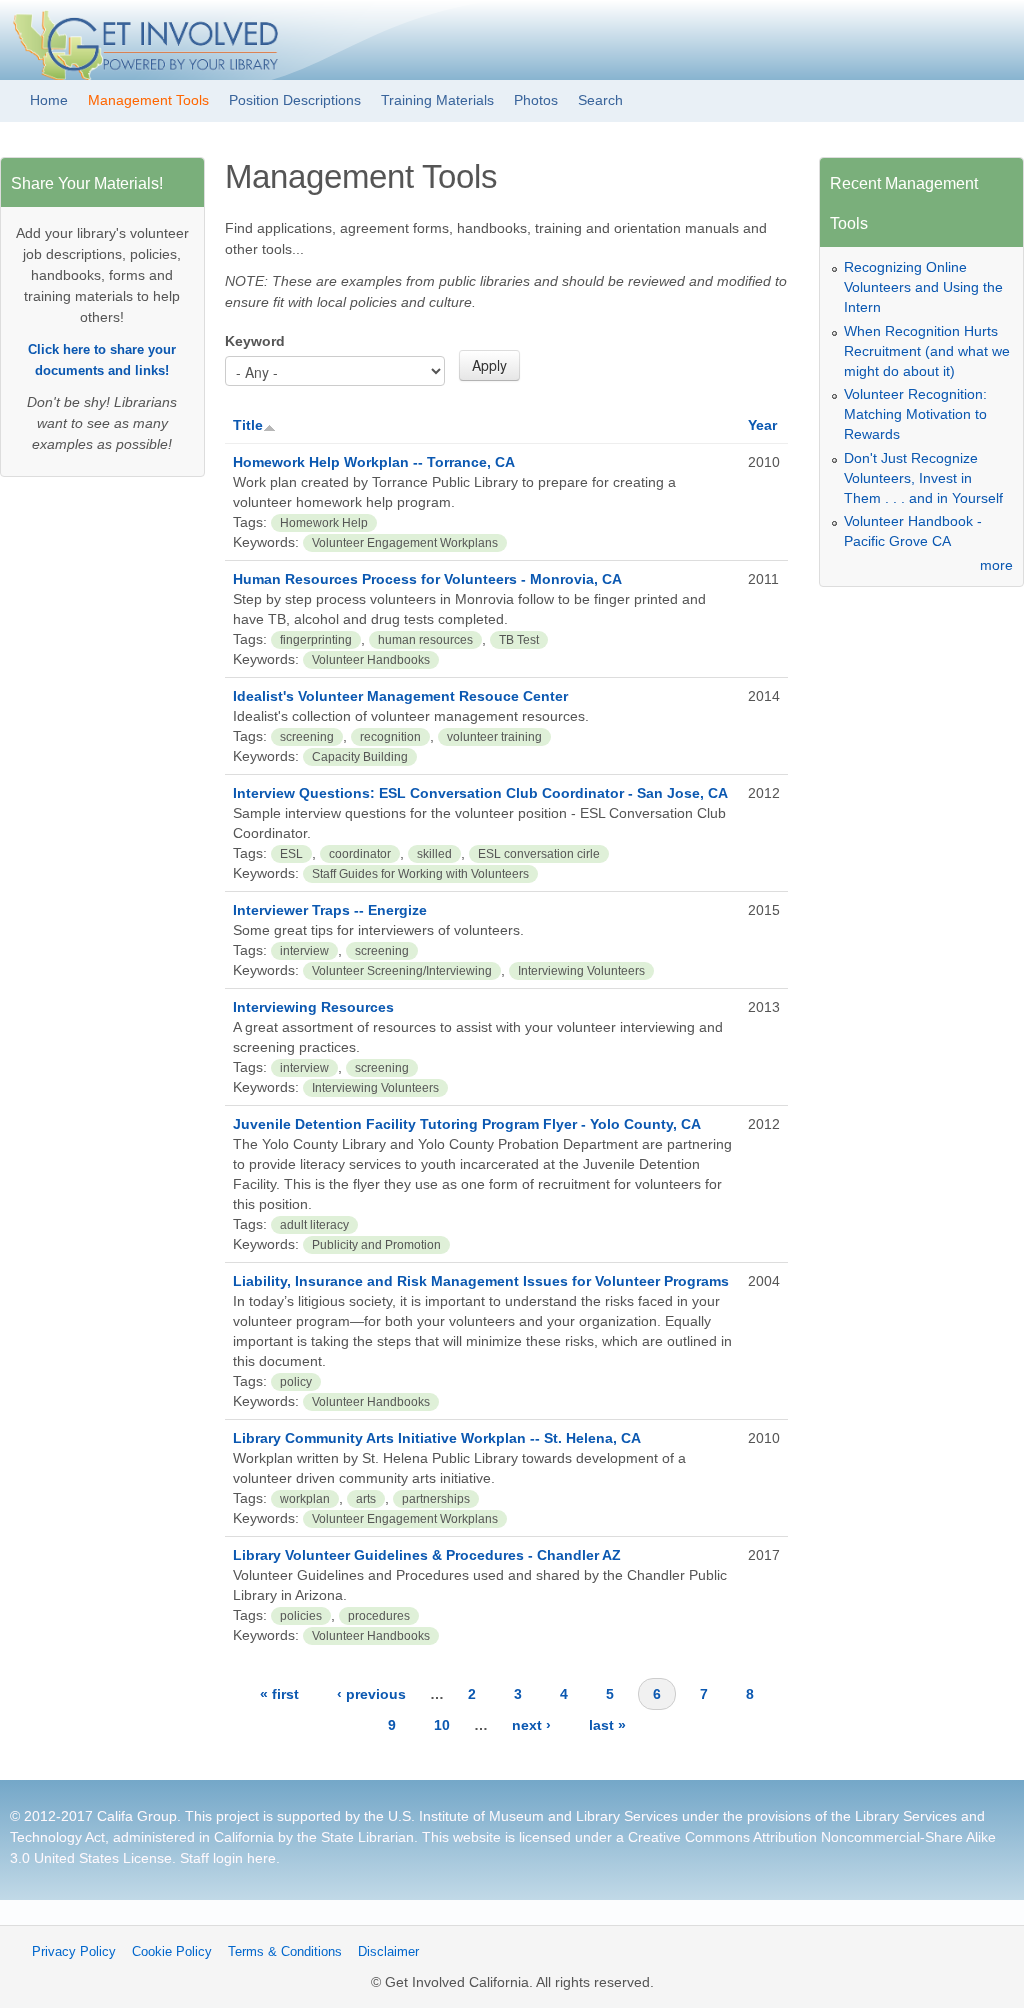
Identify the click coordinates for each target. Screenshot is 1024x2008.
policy (296, 1382)
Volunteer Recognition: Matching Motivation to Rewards (915, 414)
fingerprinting (316, 640)
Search (600, 100)
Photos (536, 100)
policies (301, 1616)
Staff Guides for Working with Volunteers (420, 874)
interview (304, 951)
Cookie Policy (172, 1952)
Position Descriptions (295, 100)
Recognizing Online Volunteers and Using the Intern (923, 287)
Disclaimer (388, 1952)
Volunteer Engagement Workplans (405, 543)
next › (531, 1725)
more (996, 565)
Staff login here (228, 1858)
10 (442, 1725)
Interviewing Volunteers (581, 971)
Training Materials (437, 100)
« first (279, 1694)
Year (762, 425)
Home (49, 100)
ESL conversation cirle (539, 854)
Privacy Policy (74, 1952)
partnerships (436, 1499)
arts (366, 1499)
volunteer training (494, 737)
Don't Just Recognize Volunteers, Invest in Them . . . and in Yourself (923, 478)
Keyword (255, 341)
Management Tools (148, 100)
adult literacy (314, 1225)
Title (248, 425)
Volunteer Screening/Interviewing (402, 971)
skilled (434, 854)
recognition (390, 737)
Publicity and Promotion (376, 1245)
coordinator (360, 854)
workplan (305, 1499)
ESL (291, 854)
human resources (425, 640)
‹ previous (371, 1694)
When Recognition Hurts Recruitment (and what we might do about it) (927, 351)
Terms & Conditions (285, 1952)
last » (607, 1725)
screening (307, 737)
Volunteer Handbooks (371, 660)
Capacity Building (360, 757)
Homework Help (324, 523)
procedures (379, 1616)
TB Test (519, 640)
